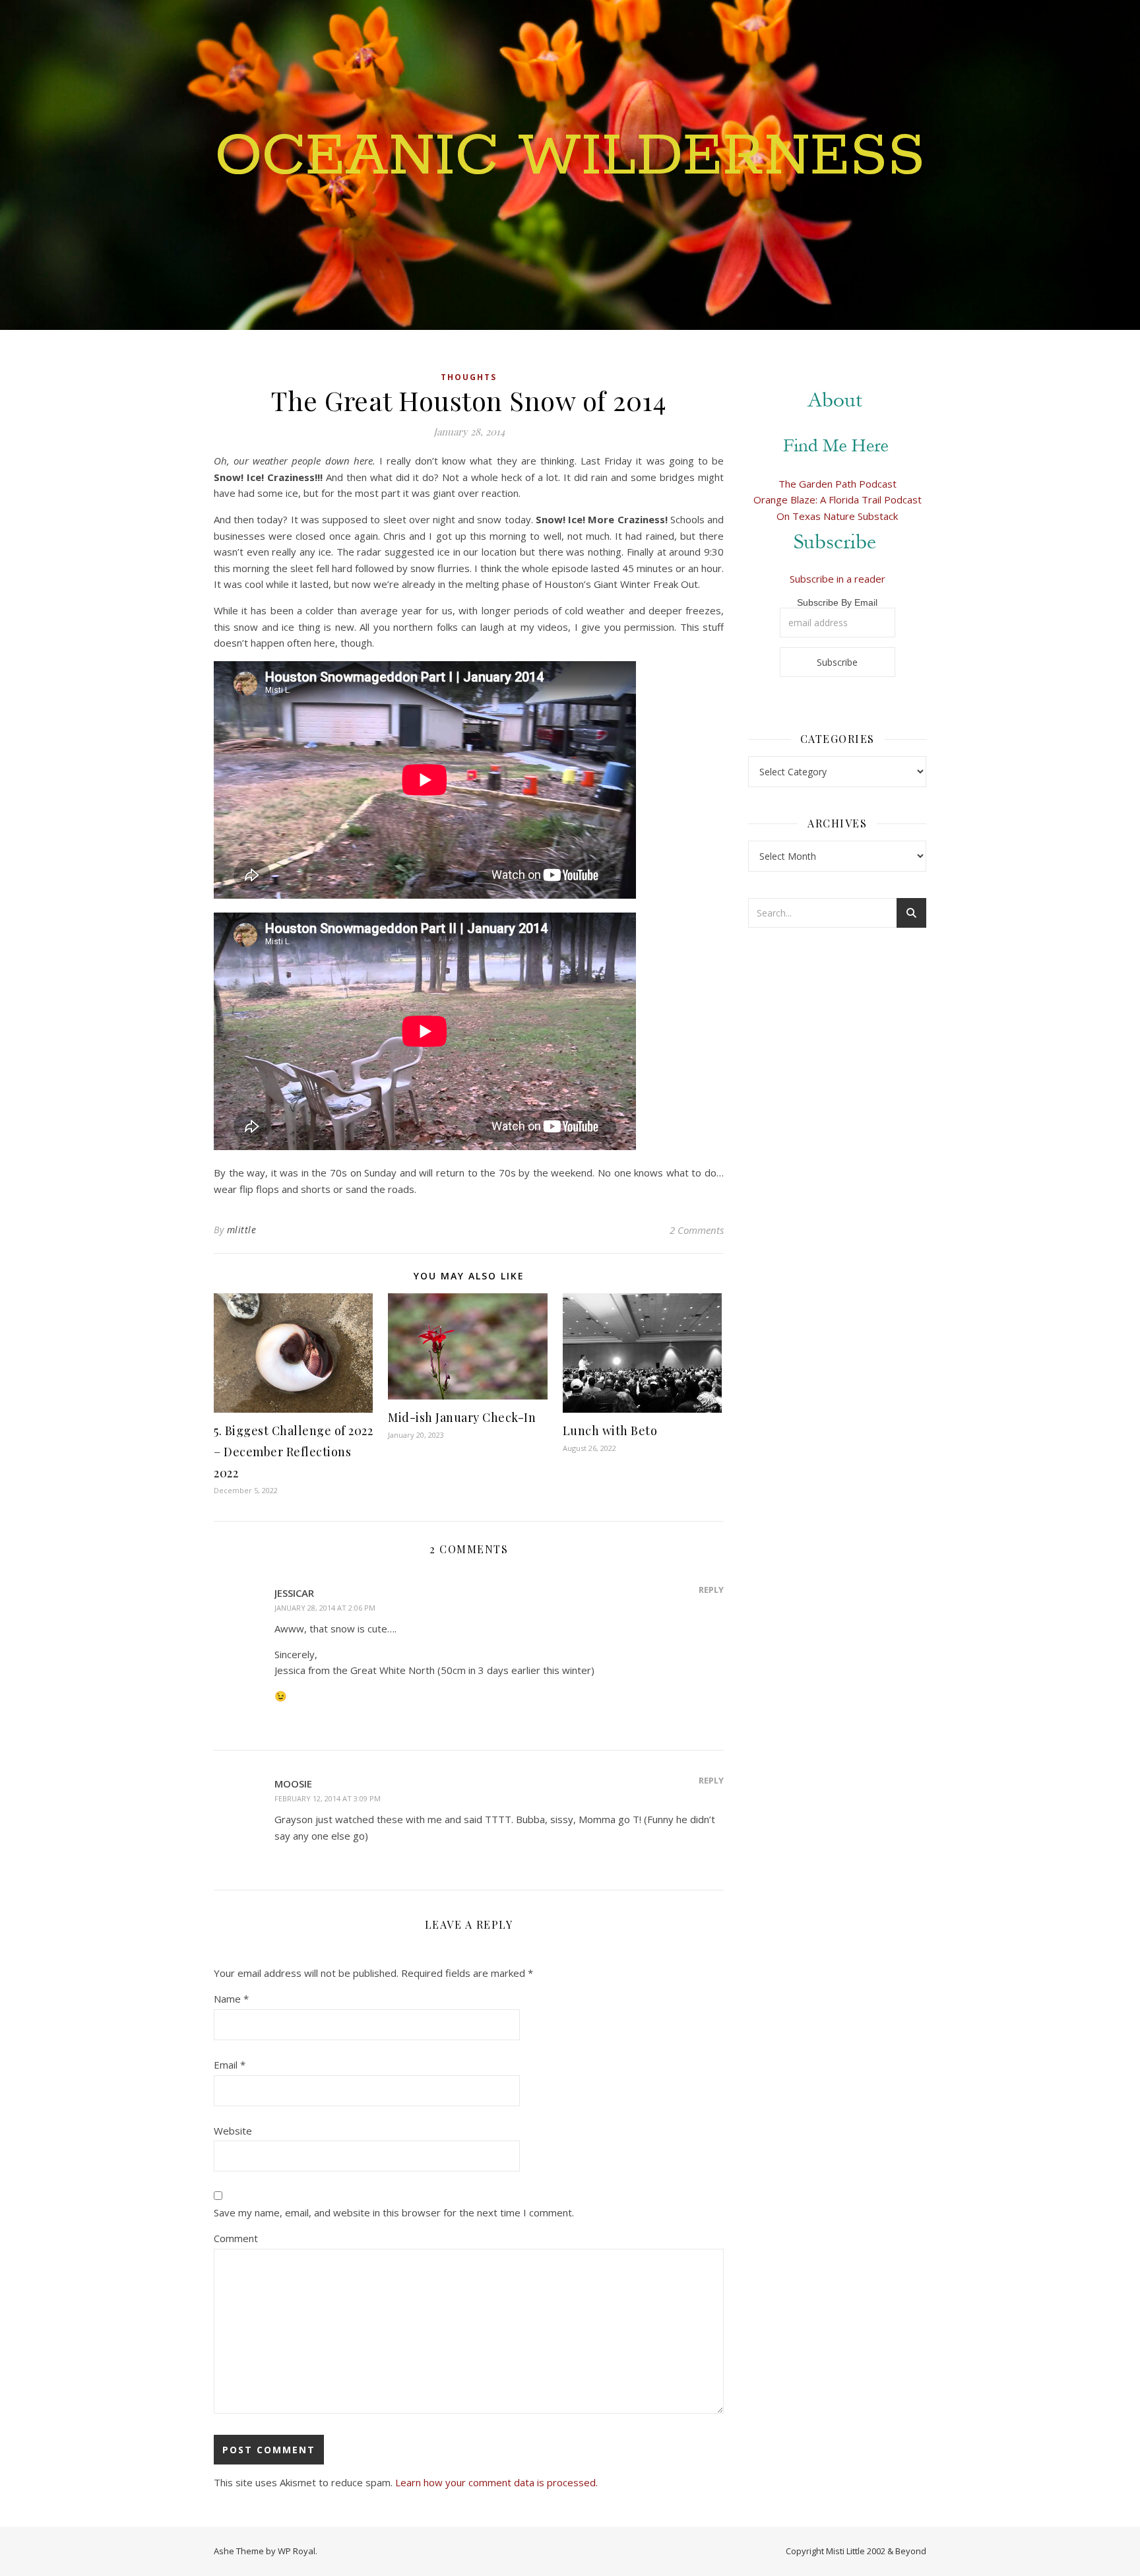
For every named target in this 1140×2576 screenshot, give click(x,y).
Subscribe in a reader (838, 579)
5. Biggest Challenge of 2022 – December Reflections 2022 (293, 1452)
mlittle (242, 1230)
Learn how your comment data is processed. (496, 2482)
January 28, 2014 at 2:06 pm (325, 1608)
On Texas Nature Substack (837, 516)
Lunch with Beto (610, 1431)
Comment (236, 2238)
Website (233, 2131)
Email (230, 2065)
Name (231, 1999)
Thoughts (469, 377)
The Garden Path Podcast (838, 484)
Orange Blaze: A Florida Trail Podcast (838, 499)
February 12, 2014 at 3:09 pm (328, 1798)
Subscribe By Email (837, 602)
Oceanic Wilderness (570, 157)
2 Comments (697, 1230)
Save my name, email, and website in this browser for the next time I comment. (394, 2212)
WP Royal (297, 2551)
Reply (711, 1590)
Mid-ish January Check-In (462, 1417)
